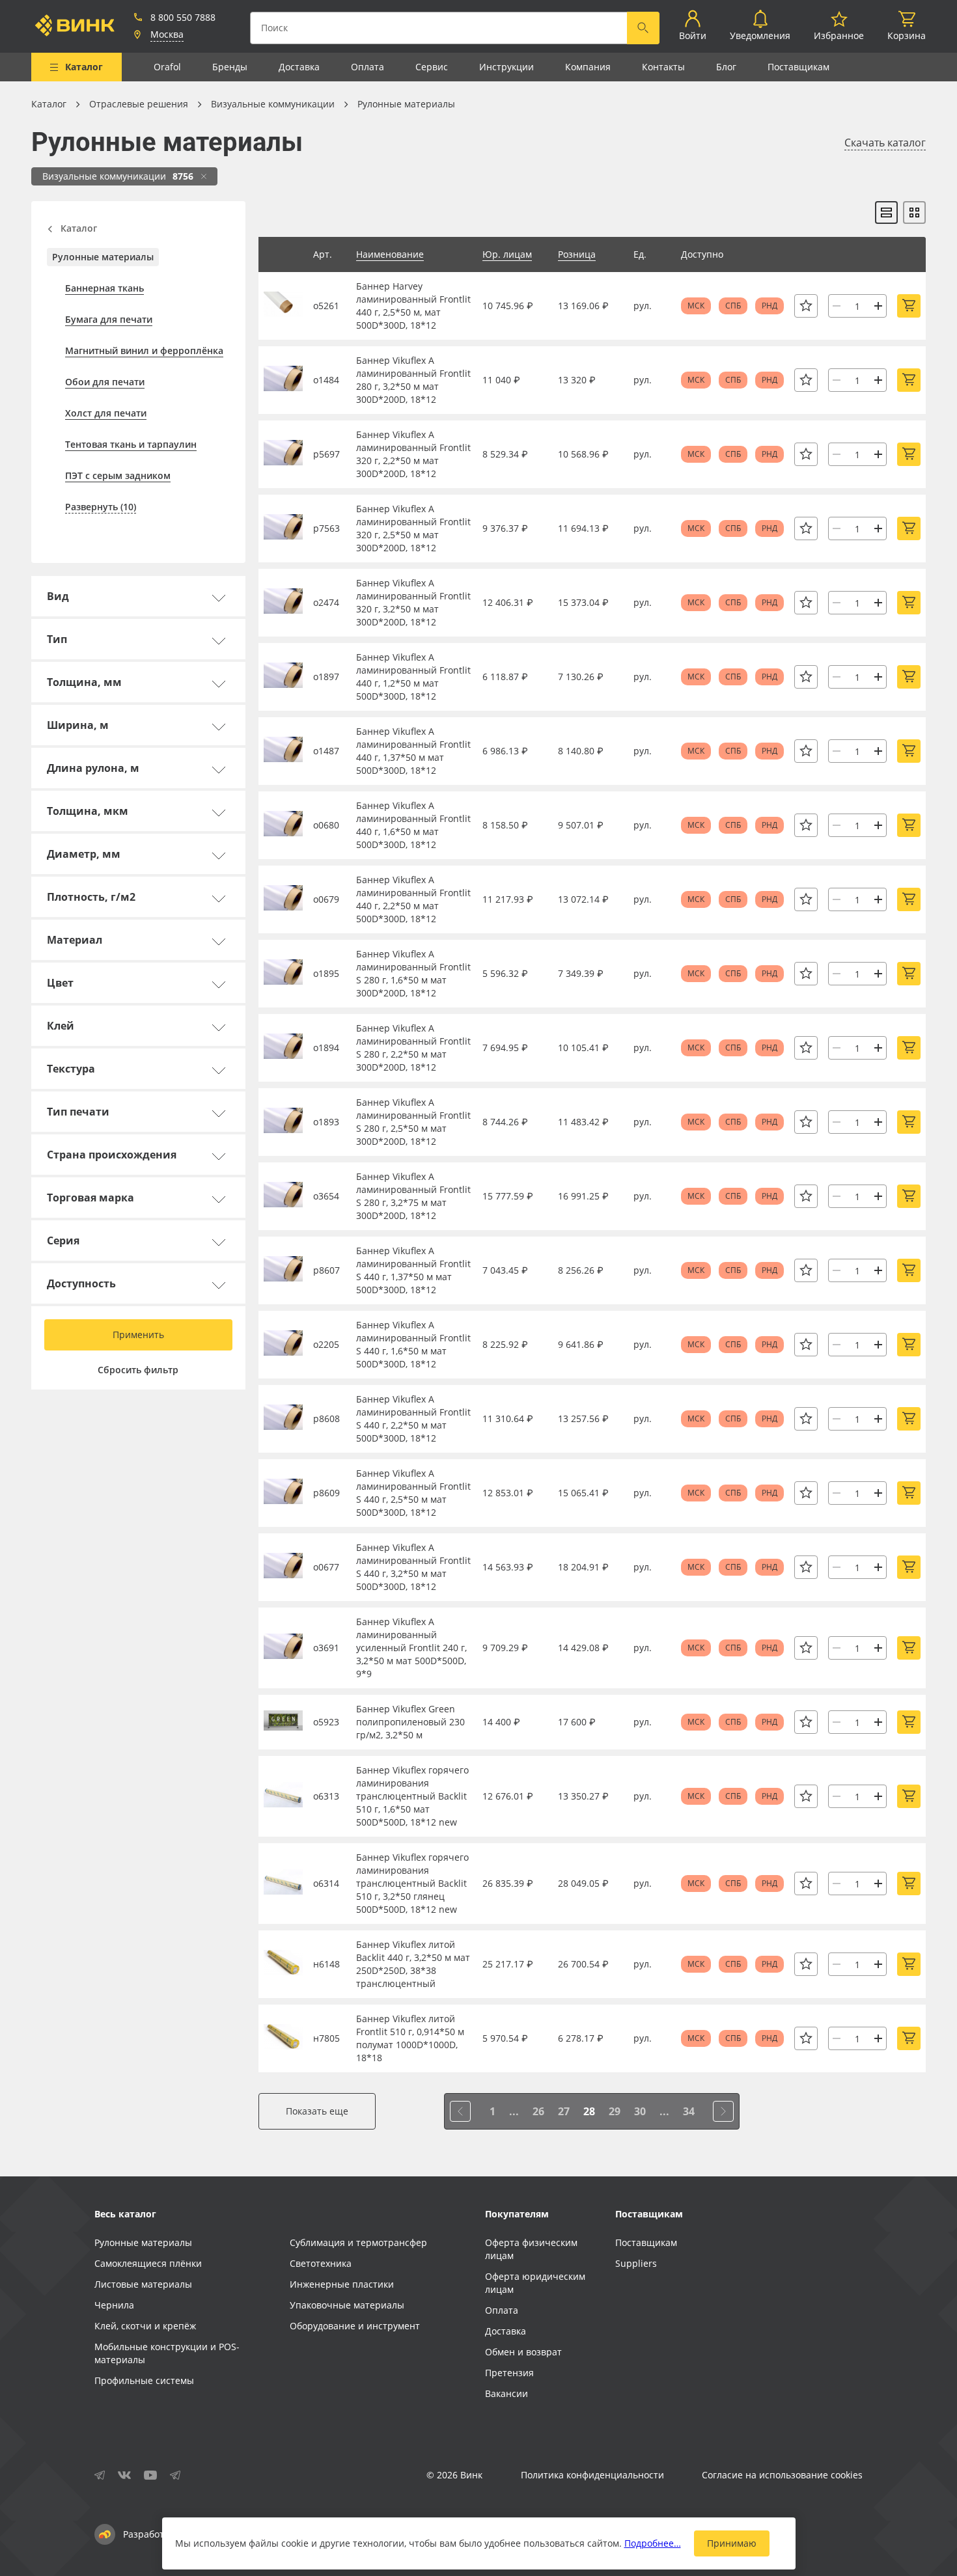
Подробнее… (653, 2543)
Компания (588, 67)
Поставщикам (798, 67)
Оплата (368, 67)
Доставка (299, 67)
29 (615, 2111)
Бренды (230, 67)
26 (538, 2111)
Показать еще (317, 2111)
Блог (726, 67)
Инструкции (506, 67)
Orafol (167, 67)
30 (640, 2111)
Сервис (432, 67)
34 (689, 2111)
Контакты (663, 67)
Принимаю (732, 2543)
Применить (138, 1335)
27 (564, 2111)
